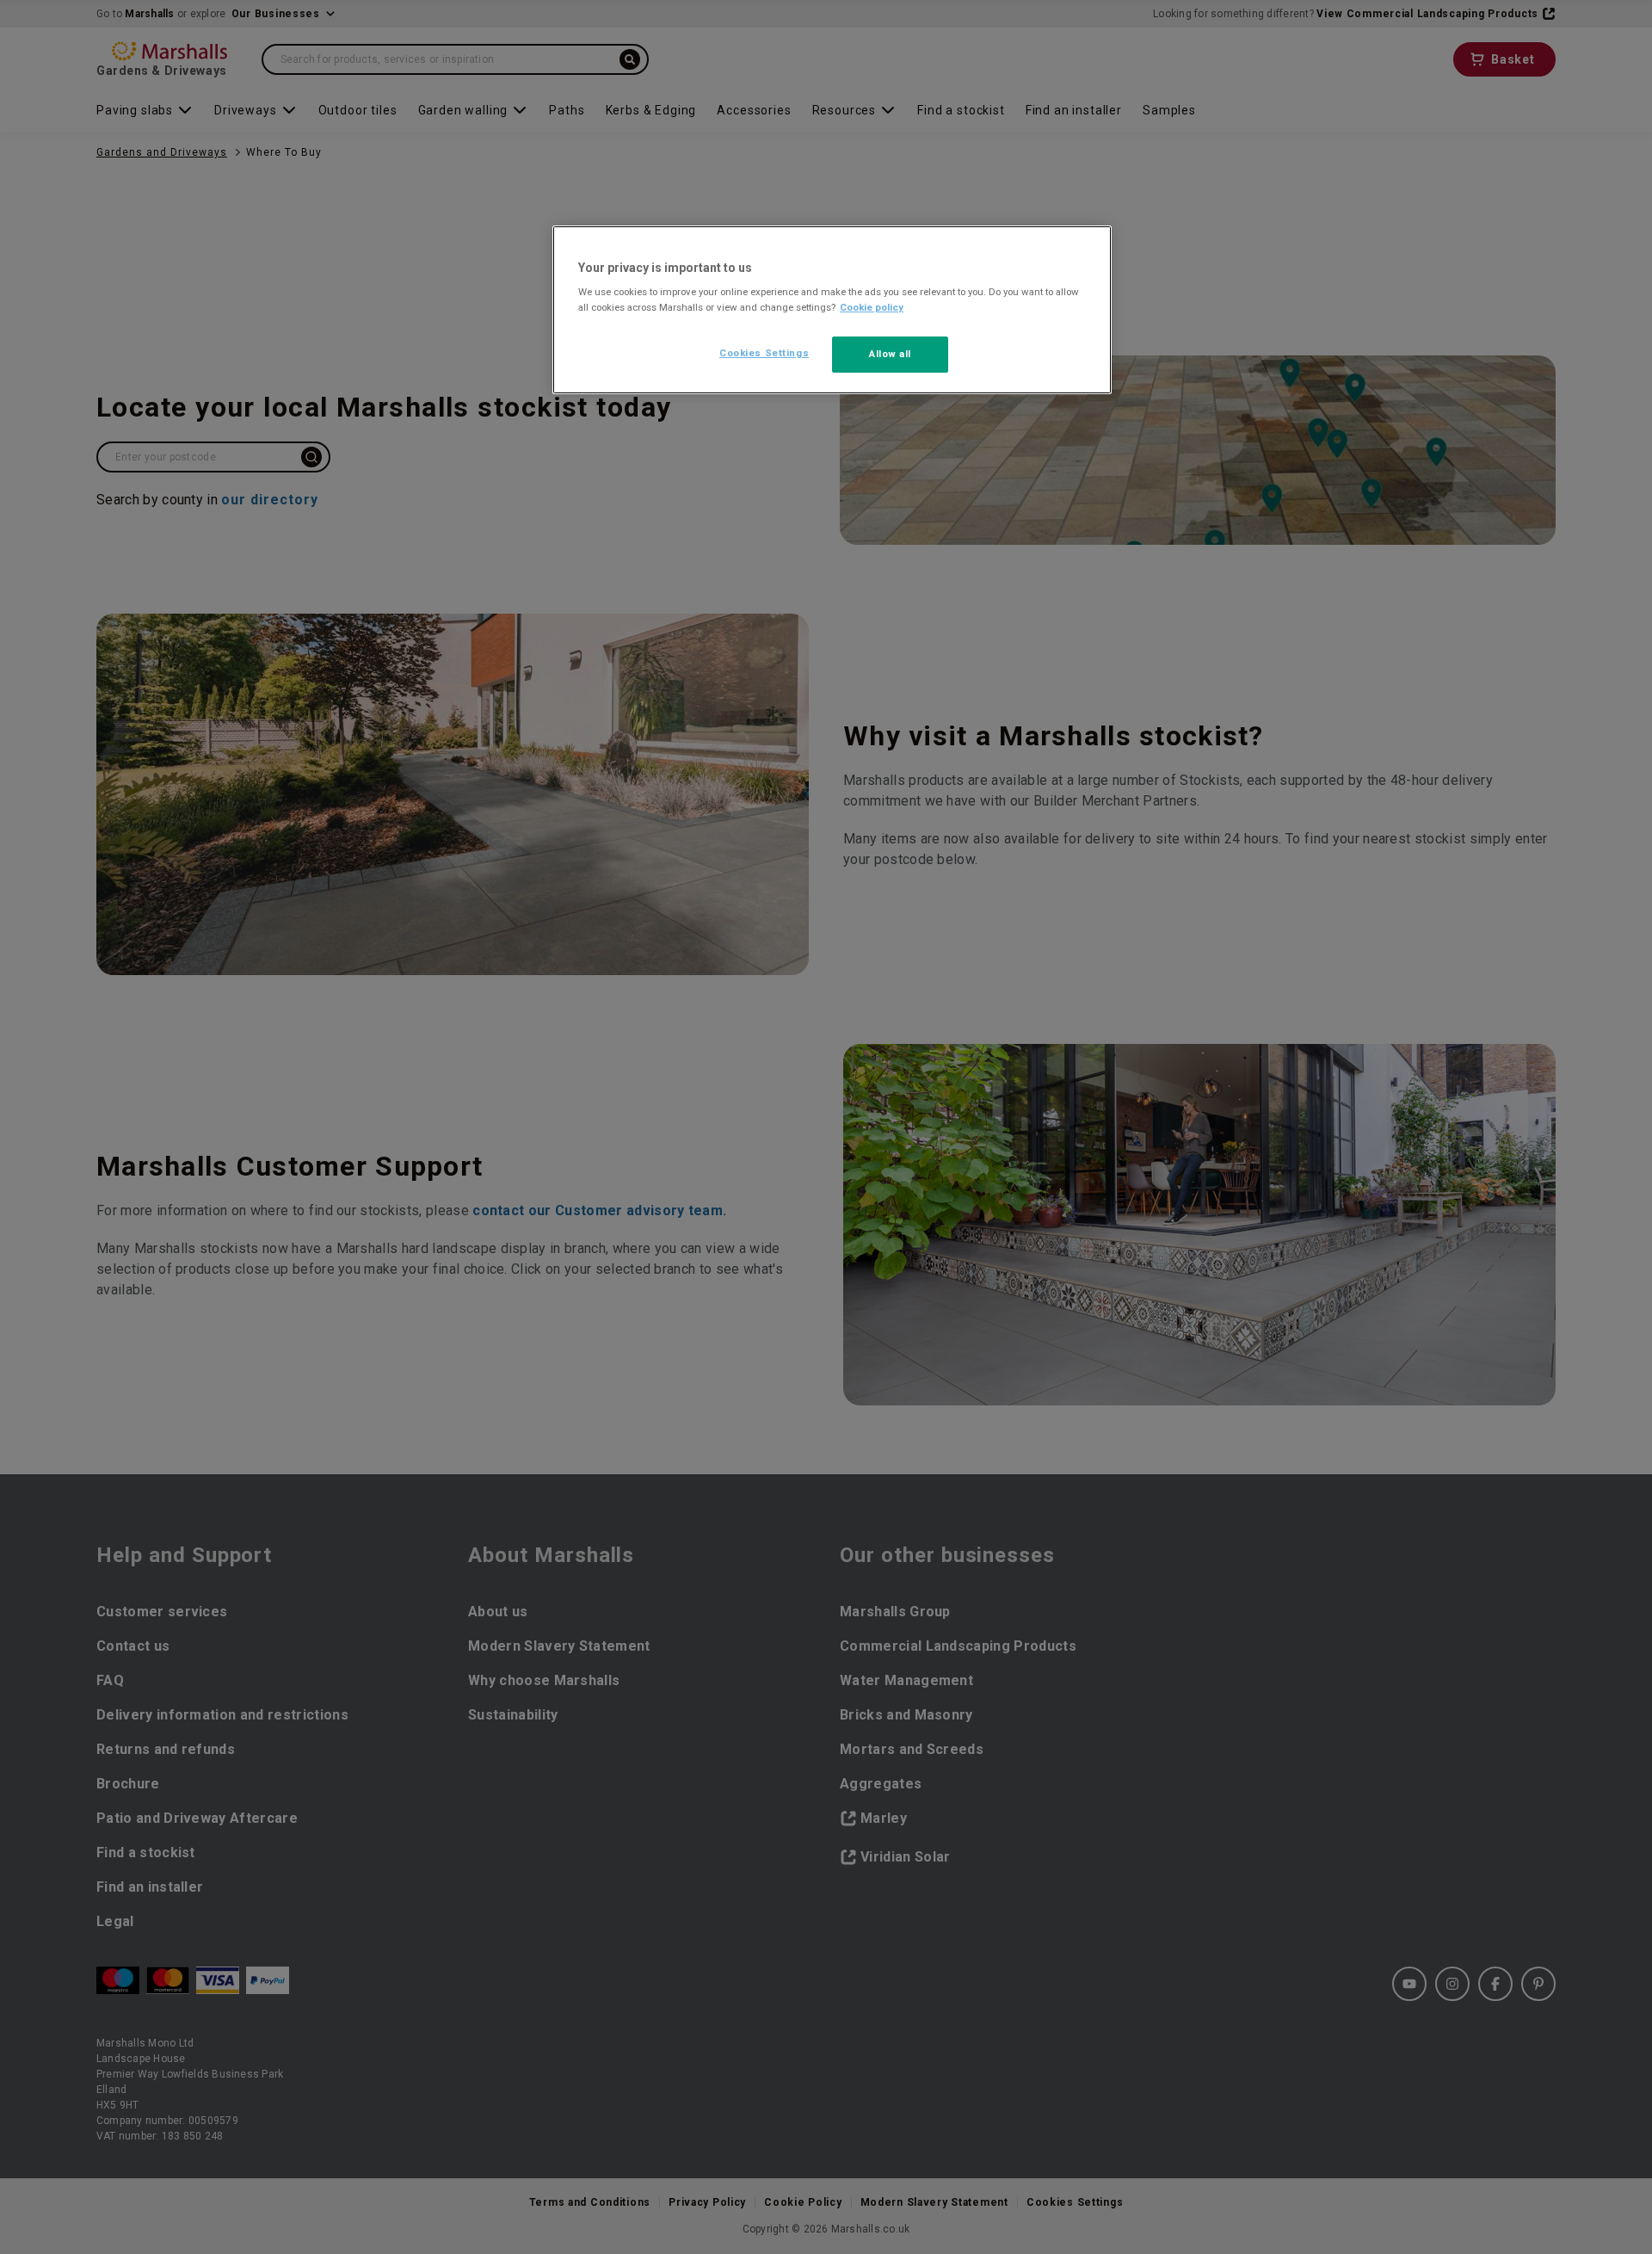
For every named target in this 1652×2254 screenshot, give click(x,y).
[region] (832, 310)
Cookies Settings (764, 353)
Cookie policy (872, 307)
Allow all (890, 354)
